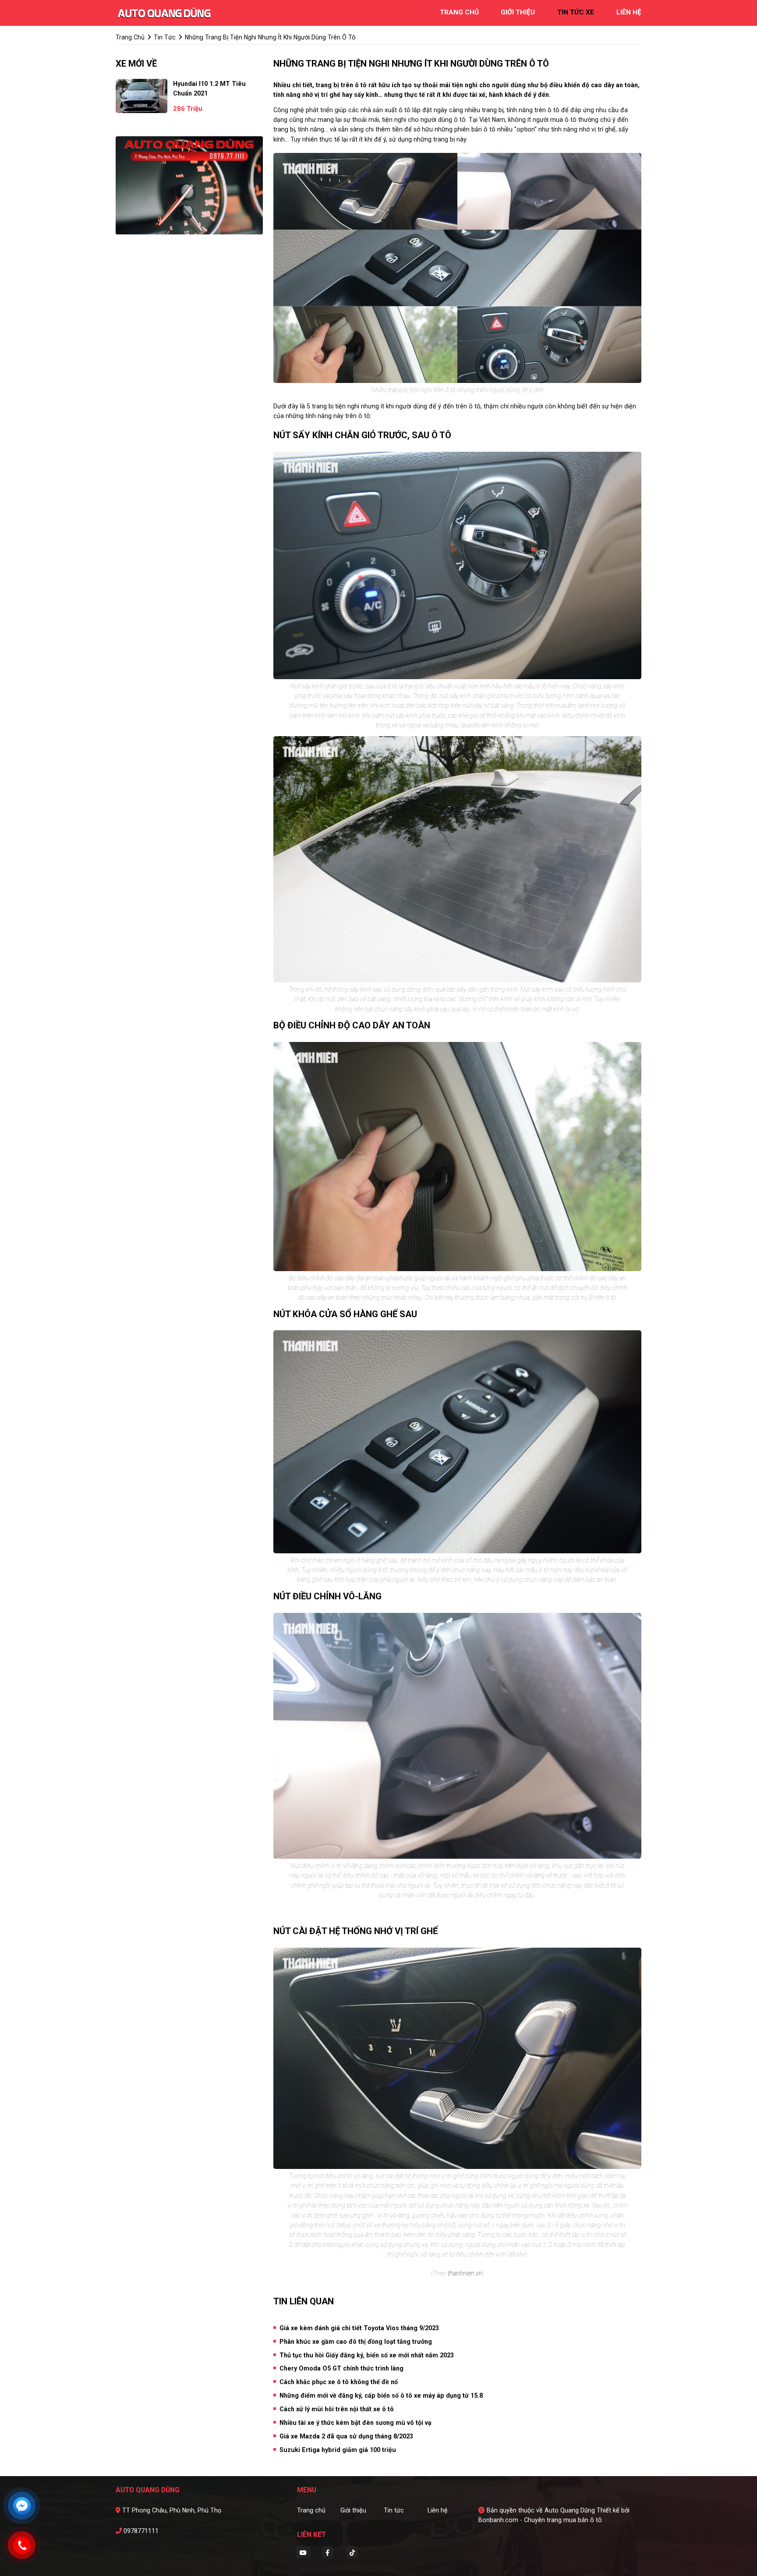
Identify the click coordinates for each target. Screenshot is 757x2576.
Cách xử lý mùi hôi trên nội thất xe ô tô (337, 2409)
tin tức (165, 37)
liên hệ (629, 12)
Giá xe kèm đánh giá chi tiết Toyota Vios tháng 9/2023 (359, 2328)
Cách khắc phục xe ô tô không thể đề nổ (339, 2382)
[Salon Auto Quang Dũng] (164, 12)
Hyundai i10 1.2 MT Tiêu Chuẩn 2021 (209, 89)
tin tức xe (576, 12)
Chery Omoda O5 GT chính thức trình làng (341, 2368)
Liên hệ (438, 2510)
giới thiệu (518, 12)
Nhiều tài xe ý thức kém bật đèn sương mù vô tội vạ (356, 2423)
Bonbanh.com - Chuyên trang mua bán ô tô (540, 2520)
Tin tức (394, 2510)
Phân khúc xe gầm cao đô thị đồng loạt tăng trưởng (356, 2342)
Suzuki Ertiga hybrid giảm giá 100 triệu (338, 2450)
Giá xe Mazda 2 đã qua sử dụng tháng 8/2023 (346, 2436)
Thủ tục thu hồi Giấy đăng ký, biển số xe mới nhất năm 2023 (367, 2355)
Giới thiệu (353, 2510)
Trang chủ (311, 2510)
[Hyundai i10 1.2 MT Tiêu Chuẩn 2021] (141, 96)
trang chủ (459, 12)
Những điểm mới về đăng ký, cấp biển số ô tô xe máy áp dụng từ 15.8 (381, 2395)
